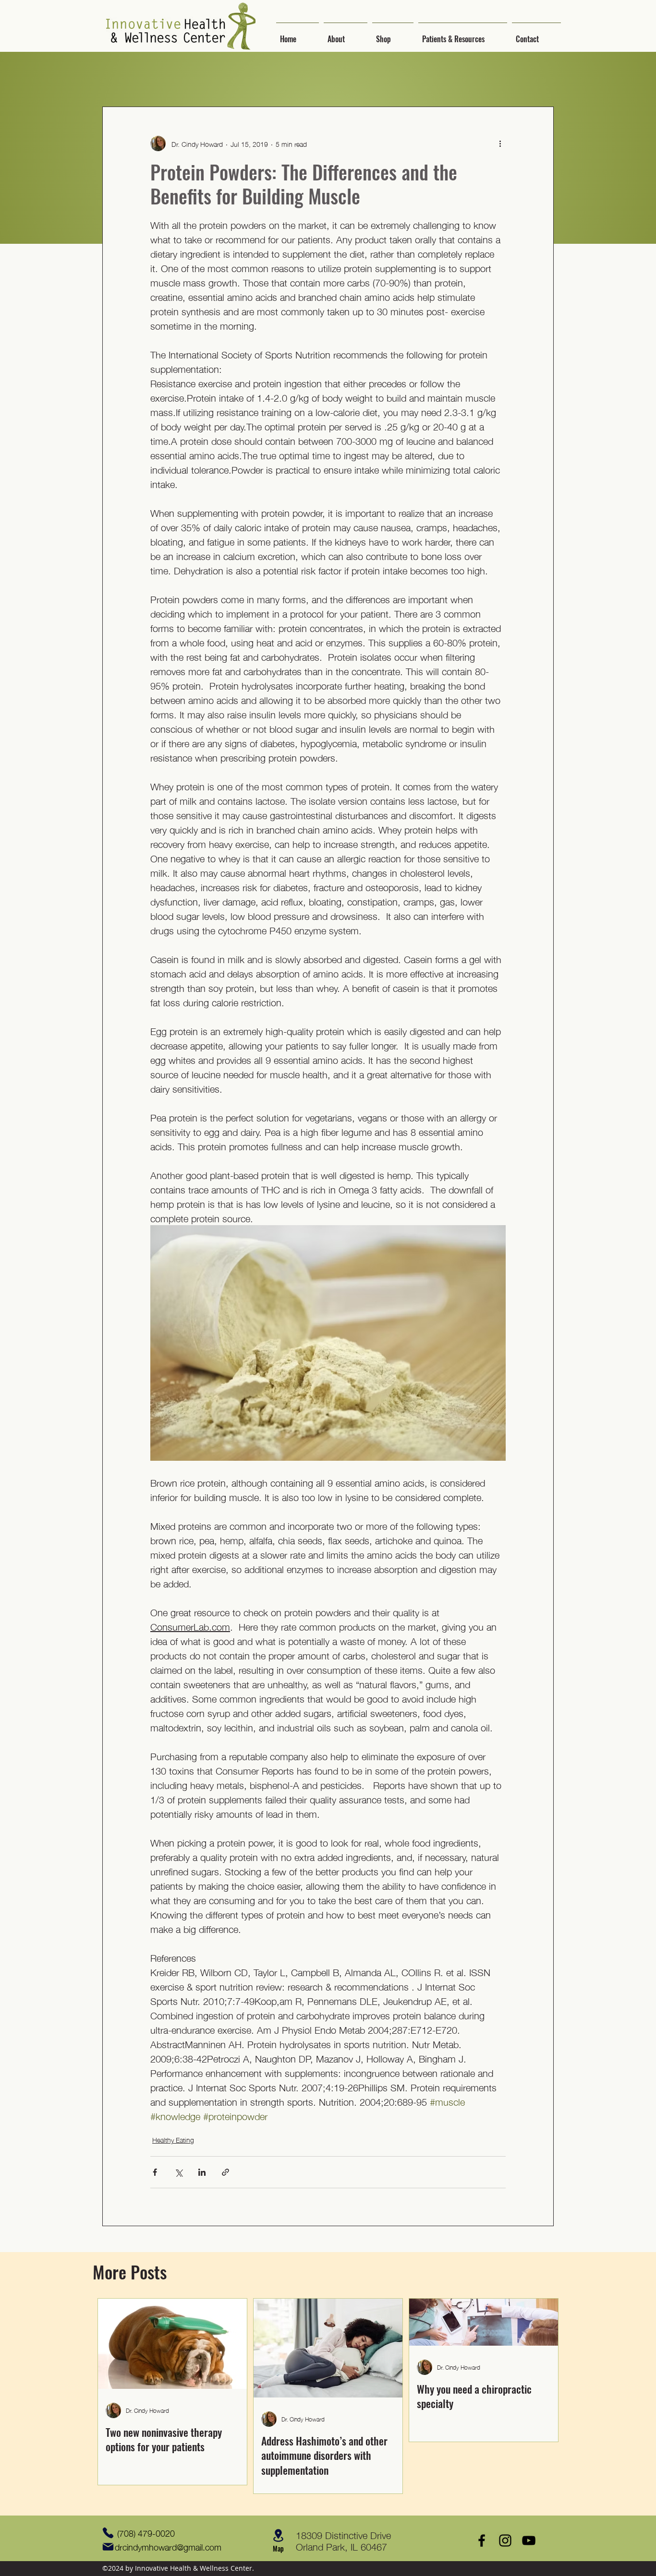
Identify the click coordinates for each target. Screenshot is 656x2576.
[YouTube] (529, 2540)
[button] (346, 35)
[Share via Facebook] (155, 2172)
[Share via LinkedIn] (202, 2172)
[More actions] (500, 143)
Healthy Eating (173, 2140)
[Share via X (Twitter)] (178, 2172)
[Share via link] (225, 2172)
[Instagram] (505, 2540)
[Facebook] (482, 2540)
